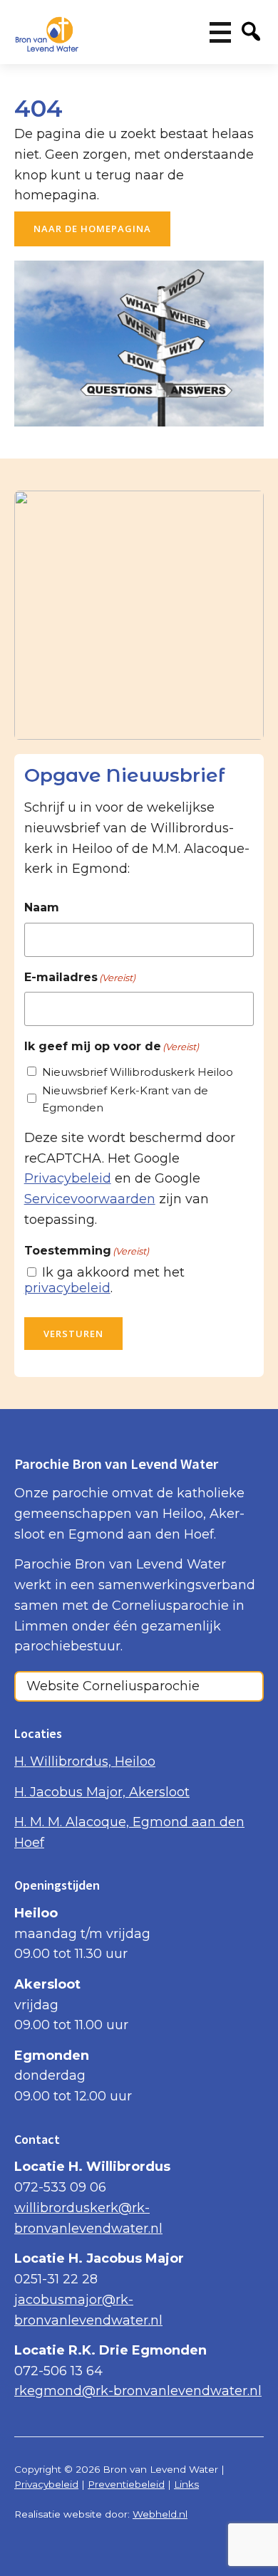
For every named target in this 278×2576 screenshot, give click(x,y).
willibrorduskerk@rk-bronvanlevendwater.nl (88, 2218)
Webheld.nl (160, 2514)
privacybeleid (67, 1288)
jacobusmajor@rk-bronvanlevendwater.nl (88, 2310)
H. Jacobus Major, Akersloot (102, 1792)
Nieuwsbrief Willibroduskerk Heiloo (138, 1072)
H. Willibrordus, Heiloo (85, 1761)
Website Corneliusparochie (113, 1686)
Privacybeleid (68, 1178)
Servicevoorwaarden (90, 1199)
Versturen (73, 1334)
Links (186, 2484)
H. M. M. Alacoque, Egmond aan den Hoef (129, 1832)
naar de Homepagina (92, 229)
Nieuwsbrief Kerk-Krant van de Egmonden (125, 1099)
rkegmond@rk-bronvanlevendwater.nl (138, 2391)
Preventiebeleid (126, 2484)
